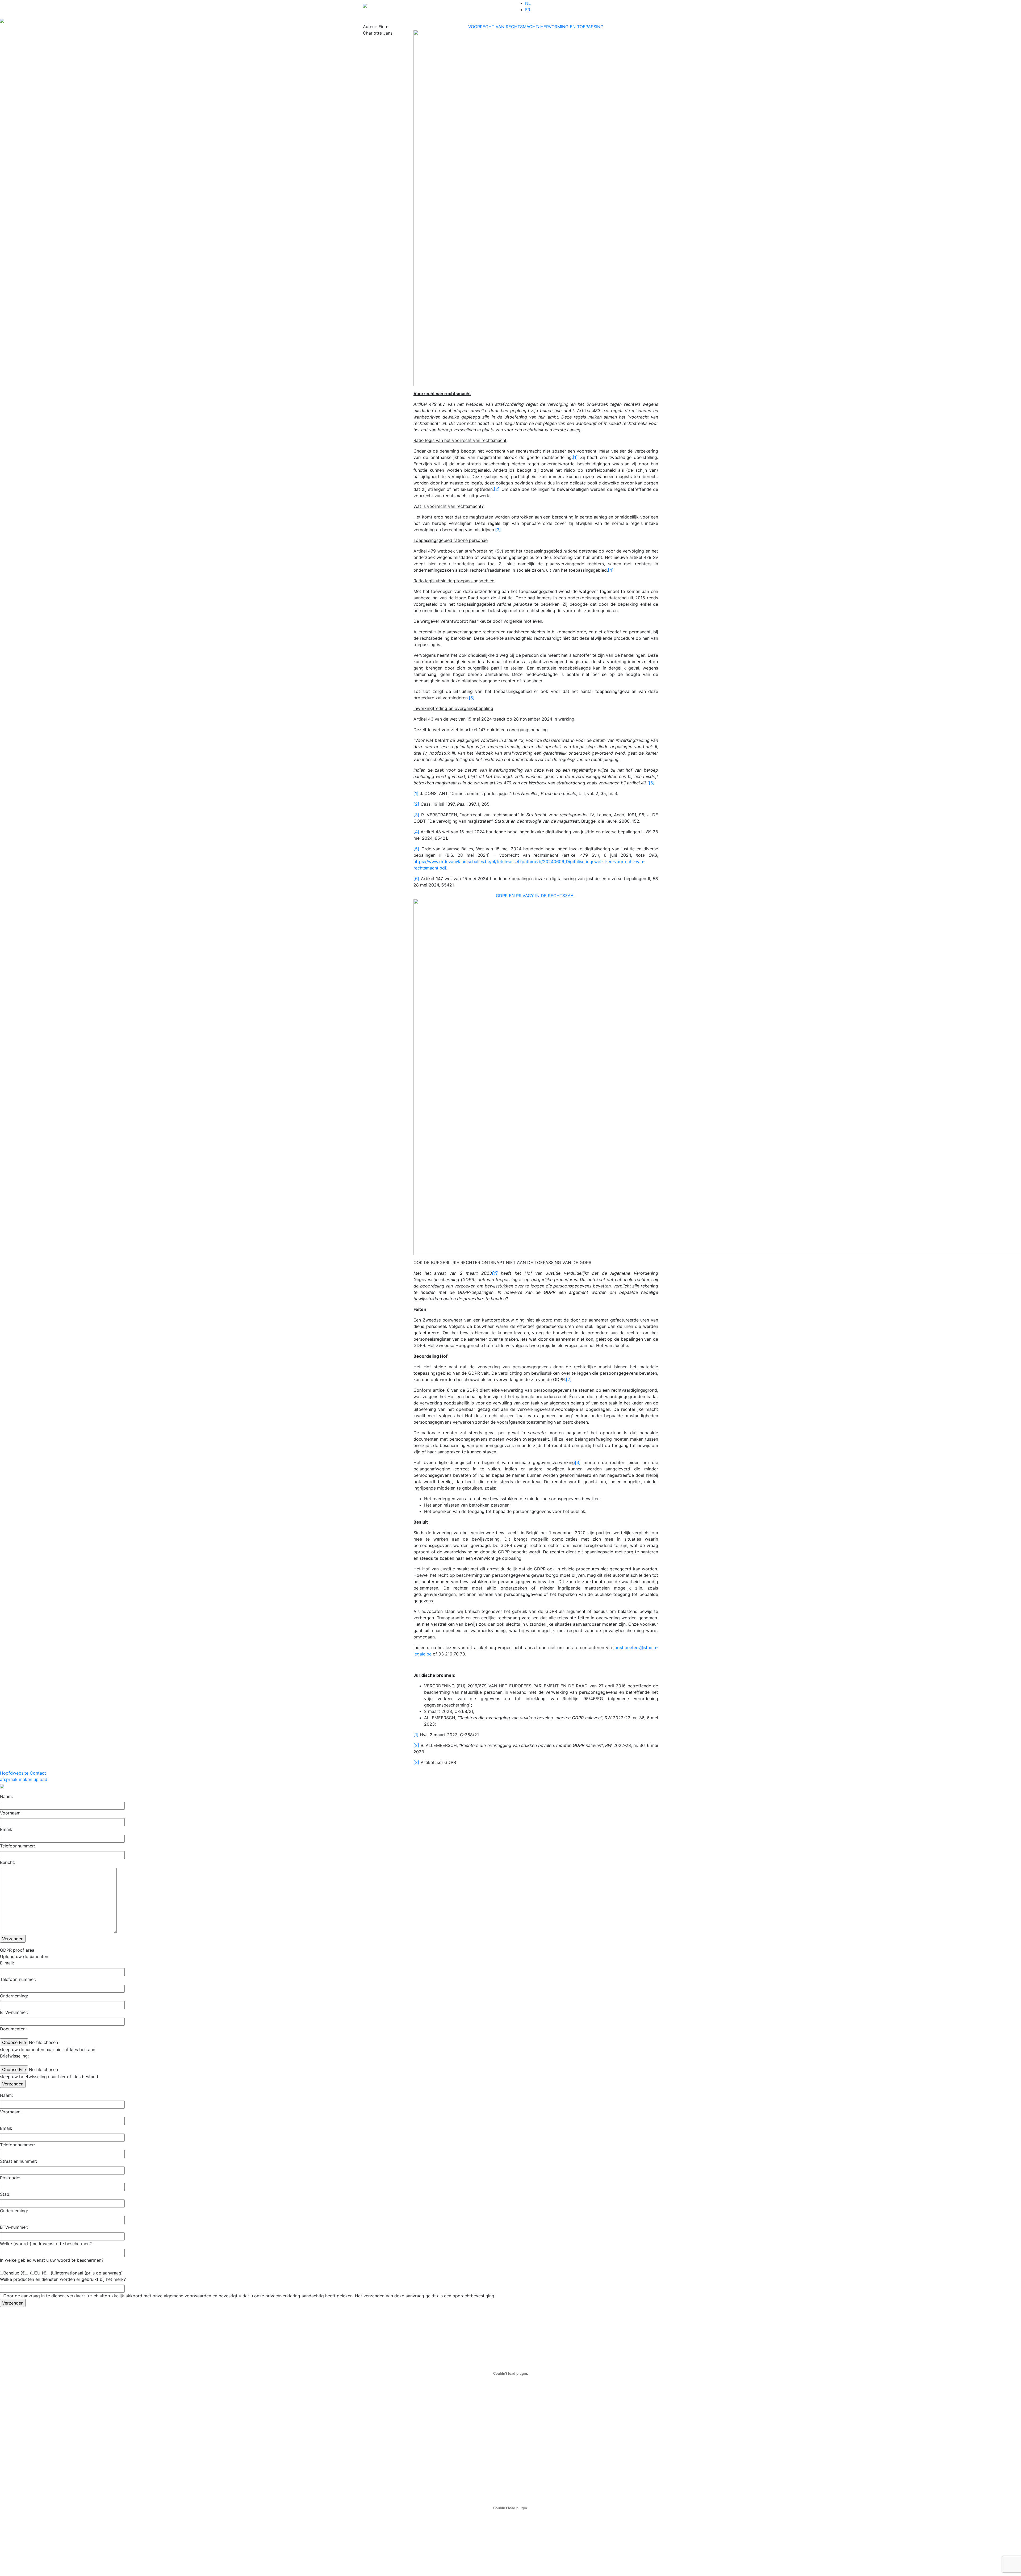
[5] (472, 698)
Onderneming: (14, 1996)
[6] (652, 783)
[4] (611, 570)
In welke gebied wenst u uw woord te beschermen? (52, 2260)
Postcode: (10, 2178)
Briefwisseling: (14, 2056)
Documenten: (13, 2029)
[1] (575, 457)
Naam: (6, 1796)
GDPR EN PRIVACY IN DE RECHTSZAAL (536, 896)
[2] (497, 489)
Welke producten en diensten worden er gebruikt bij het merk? (63, 2279)
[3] (498, 530)
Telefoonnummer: (17, 1846)
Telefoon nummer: (18, 1979)
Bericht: (8, 1862)
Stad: (5, 2194)
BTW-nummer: (14, 2012)
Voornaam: (11, 1813)
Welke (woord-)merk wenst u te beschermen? (46, 2244)
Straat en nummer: (18, 2161)
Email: (6, 1829)
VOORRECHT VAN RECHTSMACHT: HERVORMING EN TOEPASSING (536, 27)
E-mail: (7, 1963)
